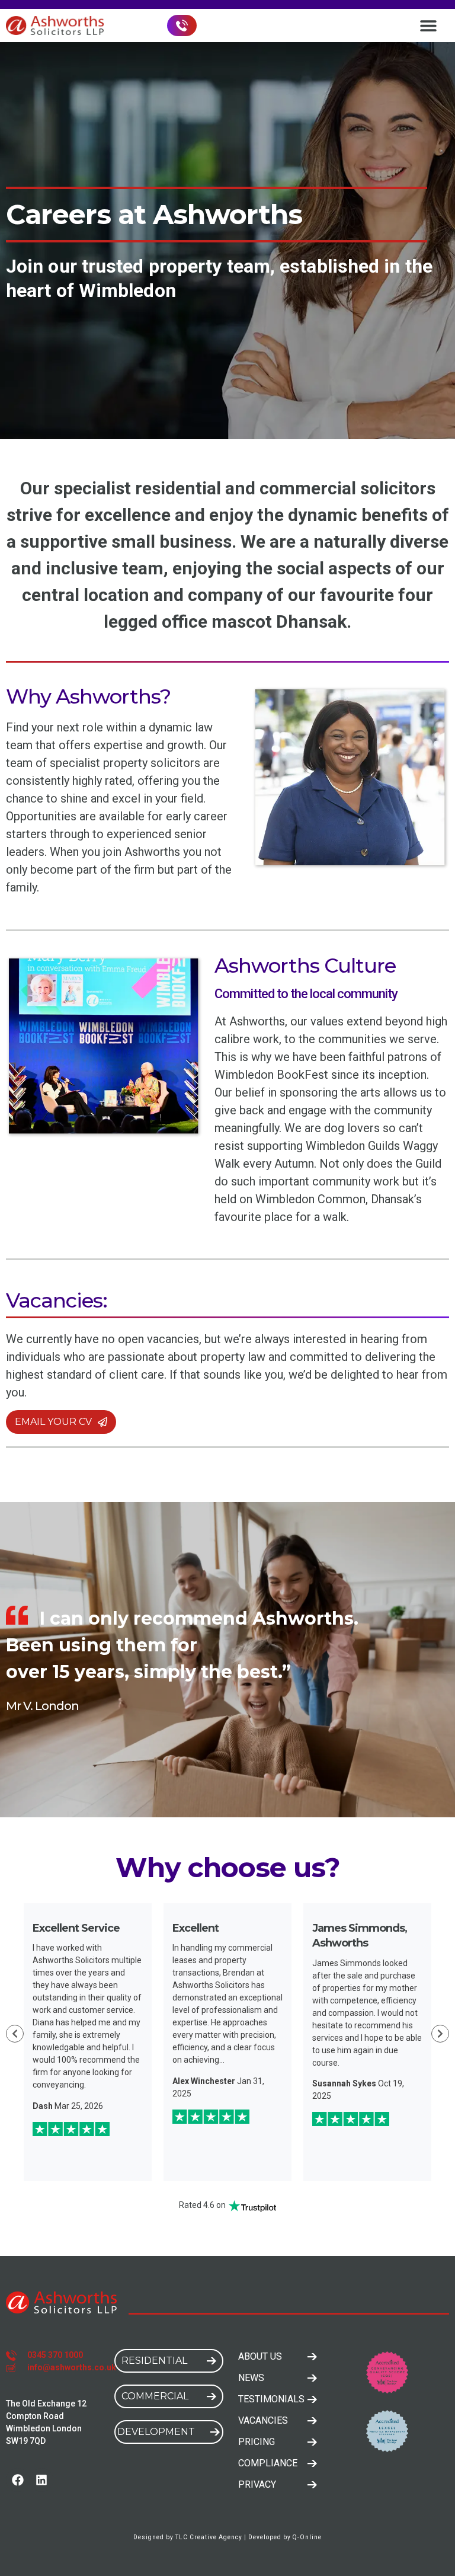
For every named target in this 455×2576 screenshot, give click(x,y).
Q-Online (307, 2537)
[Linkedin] (41, 2480)
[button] (15, 2034)
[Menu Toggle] (428, 25)
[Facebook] (18, 2480)
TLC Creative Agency (209, 2537)
